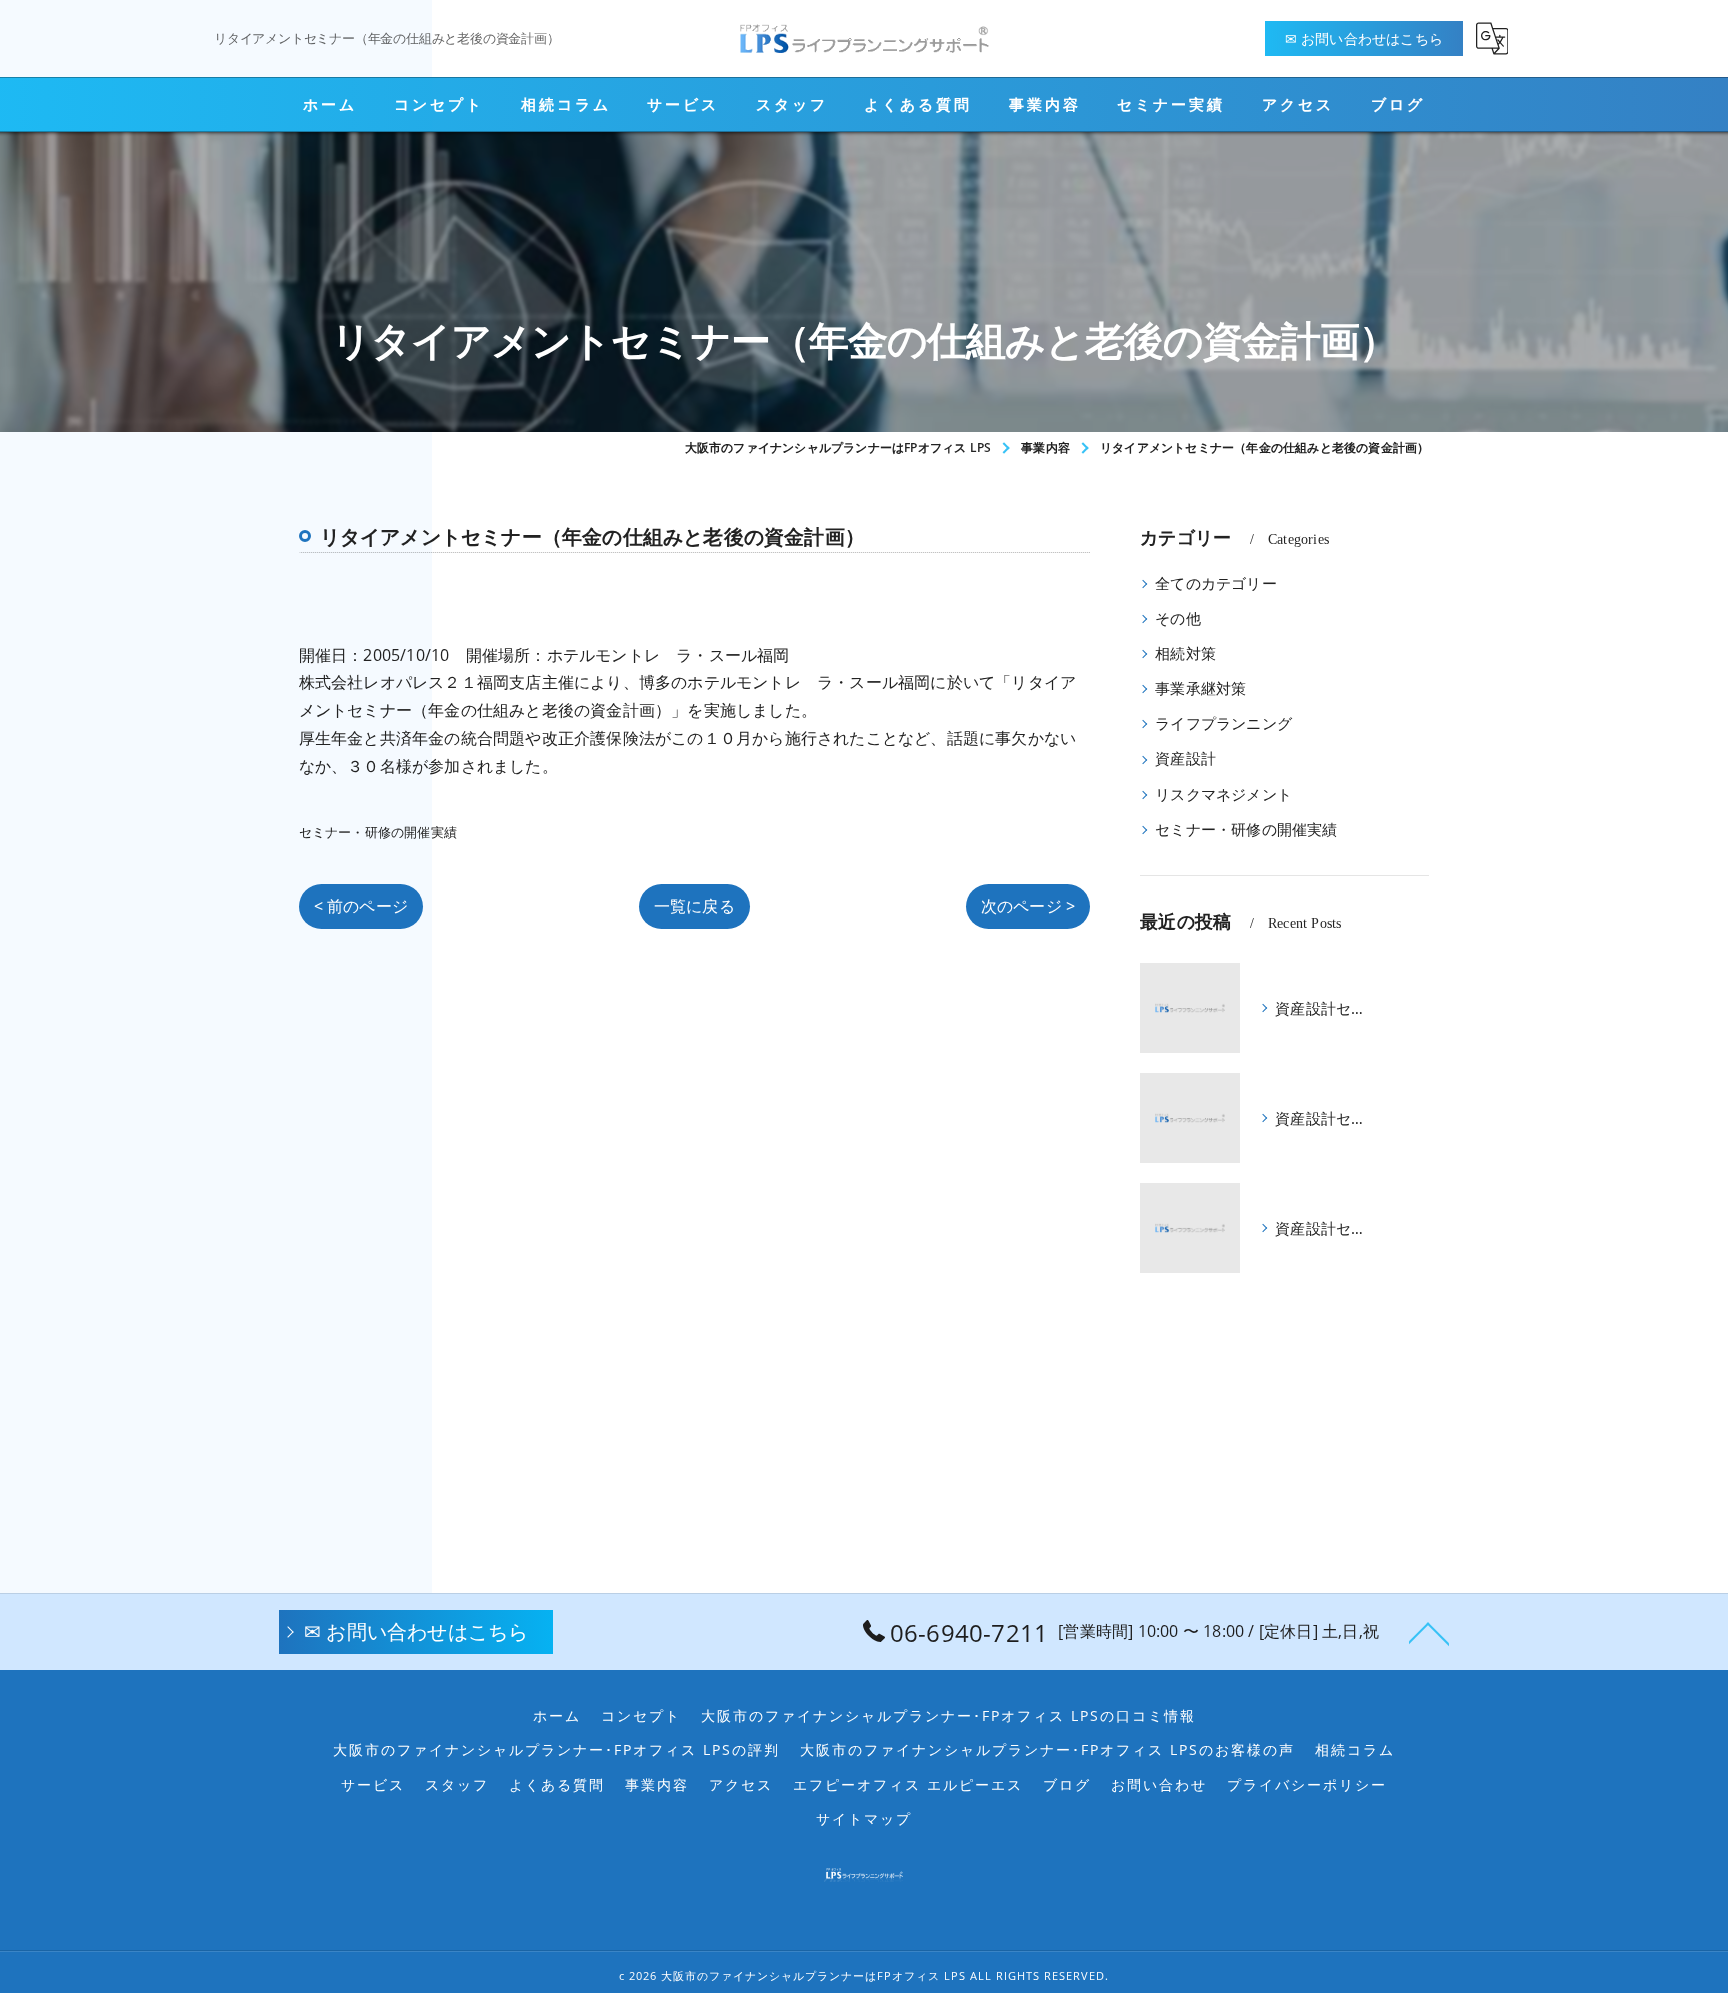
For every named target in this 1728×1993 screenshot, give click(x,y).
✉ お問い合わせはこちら (1364, 38)
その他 (1178, 618)
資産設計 (1185, 758)
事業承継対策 (1200, 688)
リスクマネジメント (1223, 794)
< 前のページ (361, 906)
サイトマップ (864, 1819)
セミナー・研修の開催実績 (378, 832)
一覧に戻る (694, 906)
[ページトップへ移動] (1429, 1632)
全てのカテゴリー (1216, 583)
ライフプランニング (1223, 723)
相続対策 (1185, 653)
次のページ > (1028, 906)
